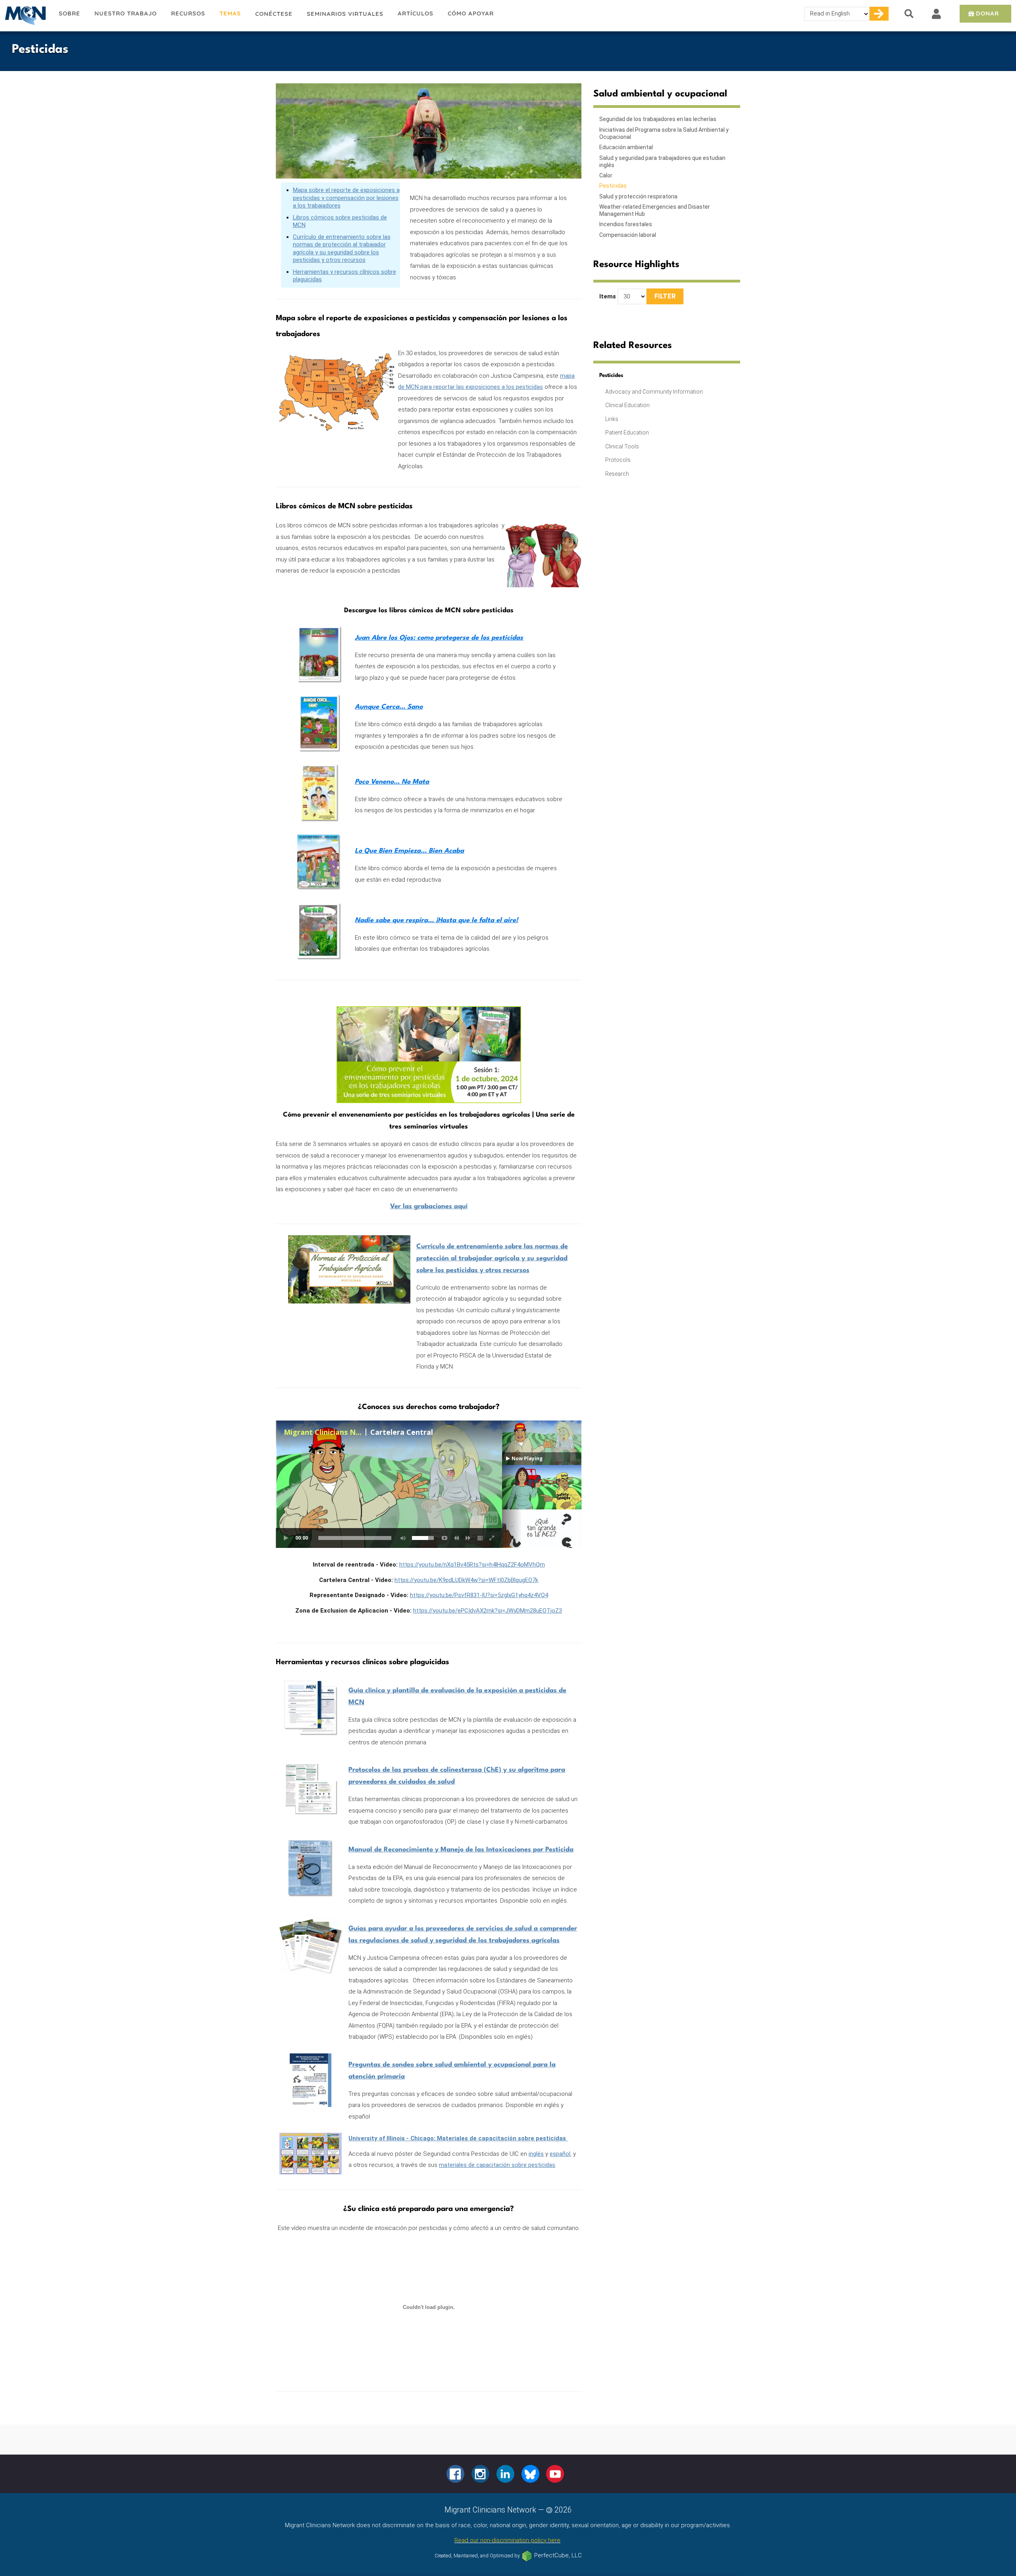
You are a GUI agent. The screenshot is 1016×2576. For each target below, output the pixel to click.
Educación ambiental (626, 147)
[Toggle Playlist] (480, 1538)
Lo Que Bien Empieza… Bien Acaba (409, 851)
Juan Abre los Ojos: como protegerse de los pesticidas (439, 638)
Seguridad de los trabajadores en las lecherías (658, 119)
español (560, 2154)
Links (612, 419)
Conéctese (274, 14)
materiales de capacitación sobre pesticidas (497, 2165)
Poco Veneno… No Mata (392, 782)
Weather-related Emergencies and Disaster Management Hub (655, 210)
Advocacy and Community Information (654, 392)
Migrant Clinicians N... (323, 1432)
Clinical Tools (622, 446)
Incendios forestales (626, 224)
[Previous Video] (456, 1538)
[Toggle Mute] (402, 1538)
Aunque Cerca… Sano (389, 707)
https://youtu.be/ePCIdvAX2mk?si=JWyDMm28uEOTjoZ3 (488, 1611)
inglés (536, 2154)
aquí (429, 1206)
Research (617, 474)
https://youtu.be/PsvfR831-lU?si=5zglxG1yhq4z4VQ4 (479, 1595)
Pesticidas (613, 186)
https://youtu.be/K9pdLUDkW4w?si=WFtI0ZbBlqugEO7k (466, 1580)
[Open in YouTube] (444, 1538)
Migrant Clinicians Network (26, 15)
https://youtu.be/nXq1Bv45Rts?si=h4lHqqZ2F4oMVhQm (472, 1565)
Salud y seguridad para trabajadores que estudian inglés (662, 161)
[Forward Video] (468, 1538)
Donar (987, 13)
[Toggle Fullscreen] (492, 1538)
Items (608, 296)
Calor (606, 175)
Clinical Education (627, 405)
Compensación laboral (628, 235)
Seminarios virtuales (345, 14)
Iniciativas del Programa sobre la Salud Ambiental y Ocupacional (664, 133)
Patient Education (627, 433)
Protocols (618, 460)
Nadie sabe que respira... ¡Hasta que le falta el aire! (436, 920)
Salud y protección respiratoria (638, 196)
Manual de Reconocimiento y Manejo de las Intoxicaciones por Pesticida (461, 1850)
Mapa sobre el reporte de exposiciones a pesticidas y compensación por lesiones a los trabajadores (346, 198)
